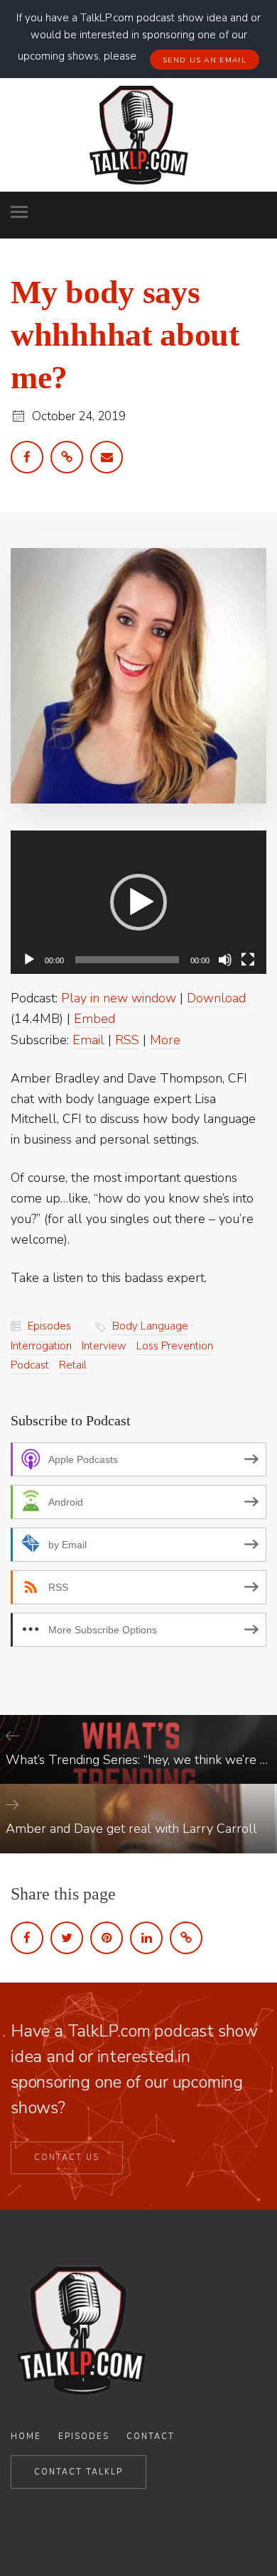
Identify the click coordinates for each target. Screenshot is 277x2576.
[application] (138, 903)
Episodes (49, 1326)
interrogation (41, 1346)
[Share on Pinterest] (107, 1938)
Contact (151, 2437)
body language (150, 1326)
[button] (138, 902)
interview (104, 1346)
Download (216, 998)
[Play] (29, 960)
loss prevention (175, 1346)
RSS (127, 1040)
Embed (94, 1019)
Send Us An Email (205, 60)
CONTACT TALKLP (78, 2472)
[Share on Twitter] (67, 1938)
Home (26, 2437)
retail (73, 1365)
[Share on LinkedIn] (146, 1938)
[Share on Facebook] (27, 1938)
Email (88, 1040)
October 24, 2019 (79, 416)
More (165, 1040)
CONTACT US (67, 2158)
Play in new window (119, 998)
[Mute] (225, 960)
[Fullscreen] (248, 960)
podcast (30, 1365)
